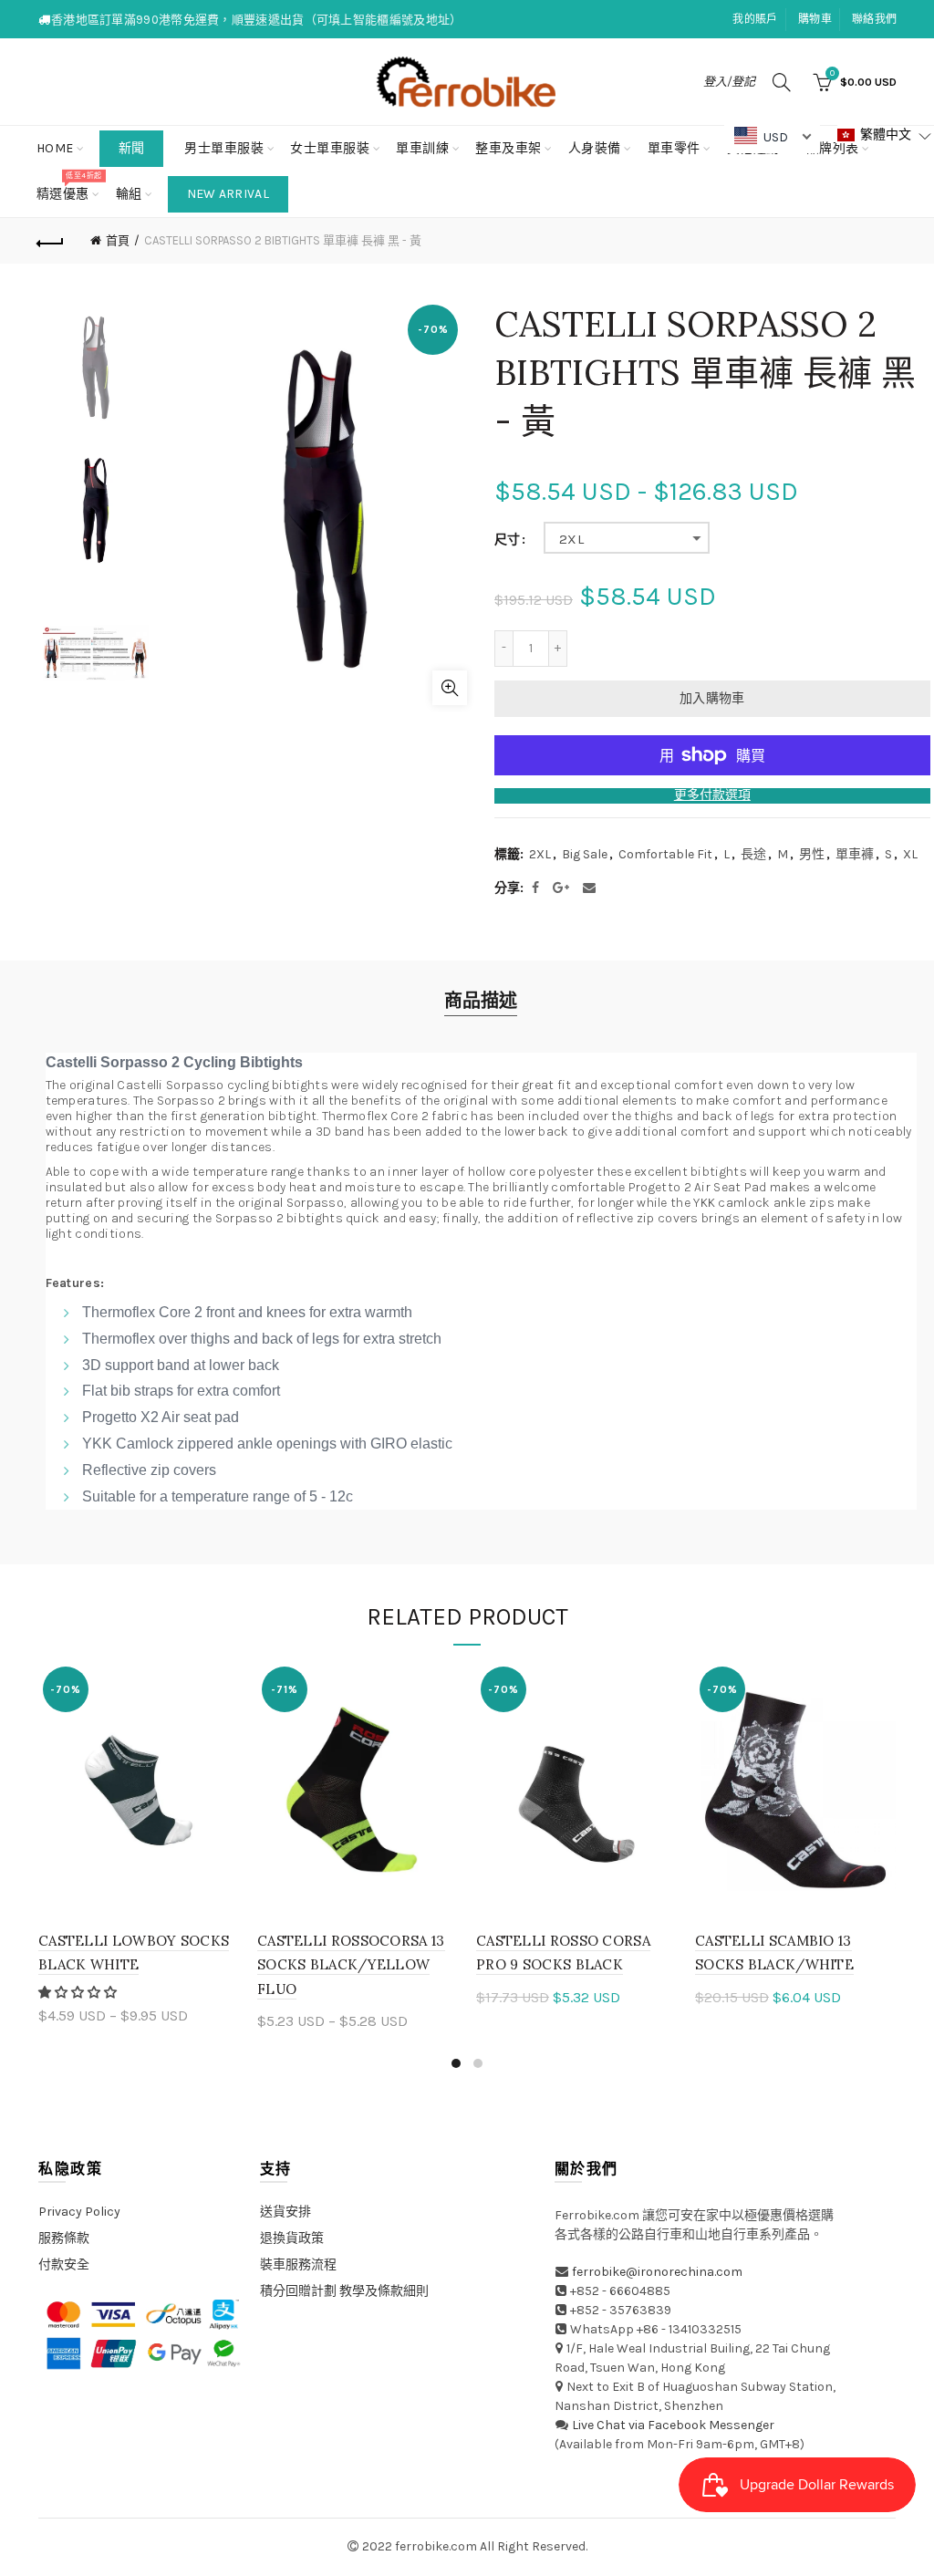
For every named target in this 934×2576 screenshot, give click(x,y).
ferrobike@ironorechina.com (657, 2272)
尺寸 (507, 540)
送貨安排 (285, 2212)
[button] (79, 1993)
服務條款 (64, 2238)
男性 (812, 854)
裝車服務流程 (298, 2264)
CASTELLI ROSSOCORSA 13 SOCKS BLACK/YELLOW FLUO (351, 1965)
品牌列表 (839, 141)
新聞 (132, 148)
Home (55, 148)
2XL (571, 539)
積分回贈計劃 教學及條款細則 (344, 2291)
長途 (753, 854)
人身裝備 (595, 148)
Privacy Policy (79, 2212)
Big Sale (585, 854)
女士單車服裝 (330, 148)
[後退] (51, 241)
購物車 (815, 19)
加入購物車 (712, 698)
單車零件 (674, 148)
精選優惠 (69, 187)
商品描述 (481, 1001)
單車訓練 (422, 148)
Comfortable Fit (665, 854)
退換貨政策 (292, 2238)
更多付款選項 (712, 795)
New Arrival (228, 194)
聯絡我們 (874, 19)
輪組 (129, 194)
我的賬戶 (755, 19)
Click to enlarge (450, 688)
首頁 (118, 240)
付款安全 (64, 2264)
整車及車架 (509, 148)
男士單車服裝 (224, 148)
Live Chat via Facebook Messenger (673, 2425)
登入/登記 (729, 82)
